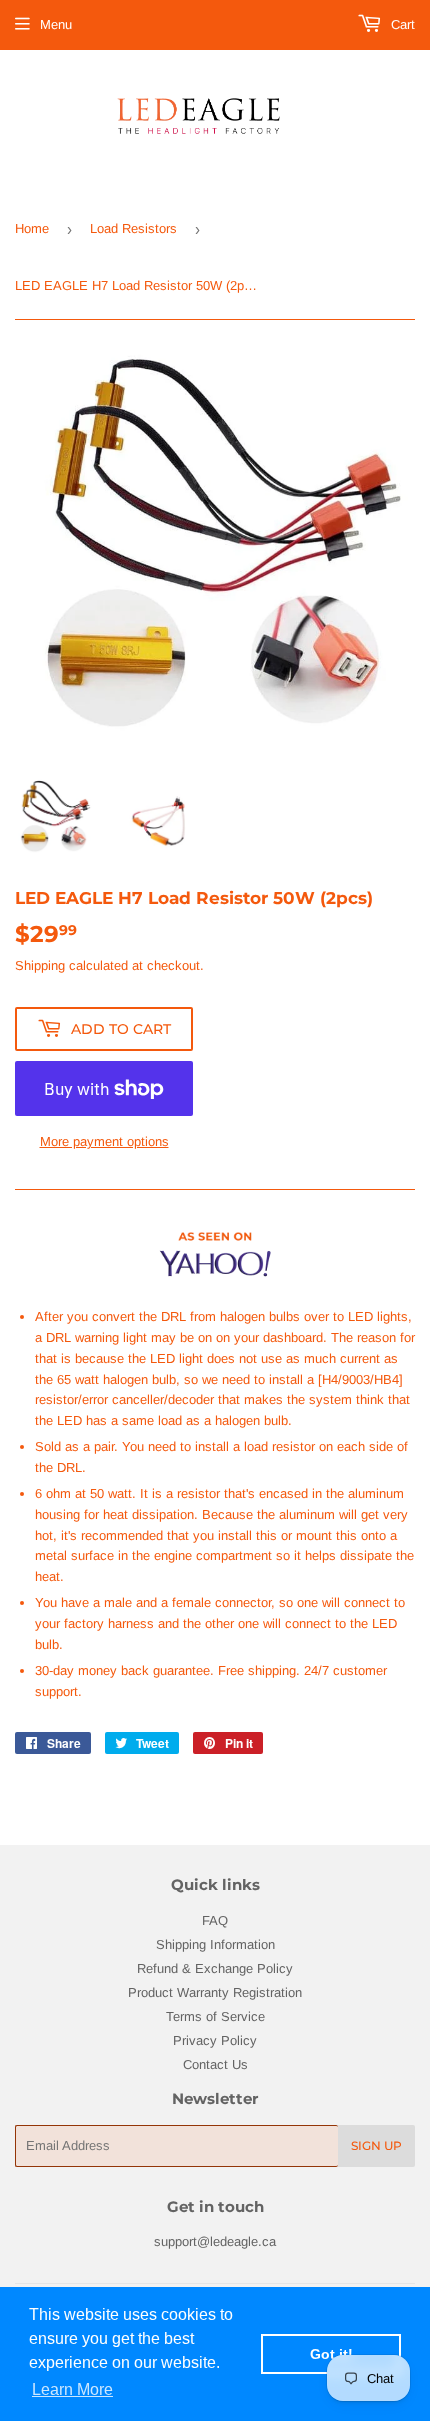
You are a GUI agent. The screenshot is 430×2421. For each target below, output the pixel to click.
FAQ (215, 1920)
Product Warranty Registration (215, 1992)
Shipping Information (215, 1944)
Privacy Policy (215, 2040)
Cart (401, 24)
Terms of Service (215, 2016)
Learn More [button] (72, 2389)
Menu (56, 24)
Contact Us (215, 2064)
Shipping (40, 965)
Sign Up (376, 2145)
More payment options (104, 1141)
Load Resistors (133, 228)
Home (32, 228)
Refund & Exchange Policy (215, 1968)
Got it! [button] (331, 2354)
